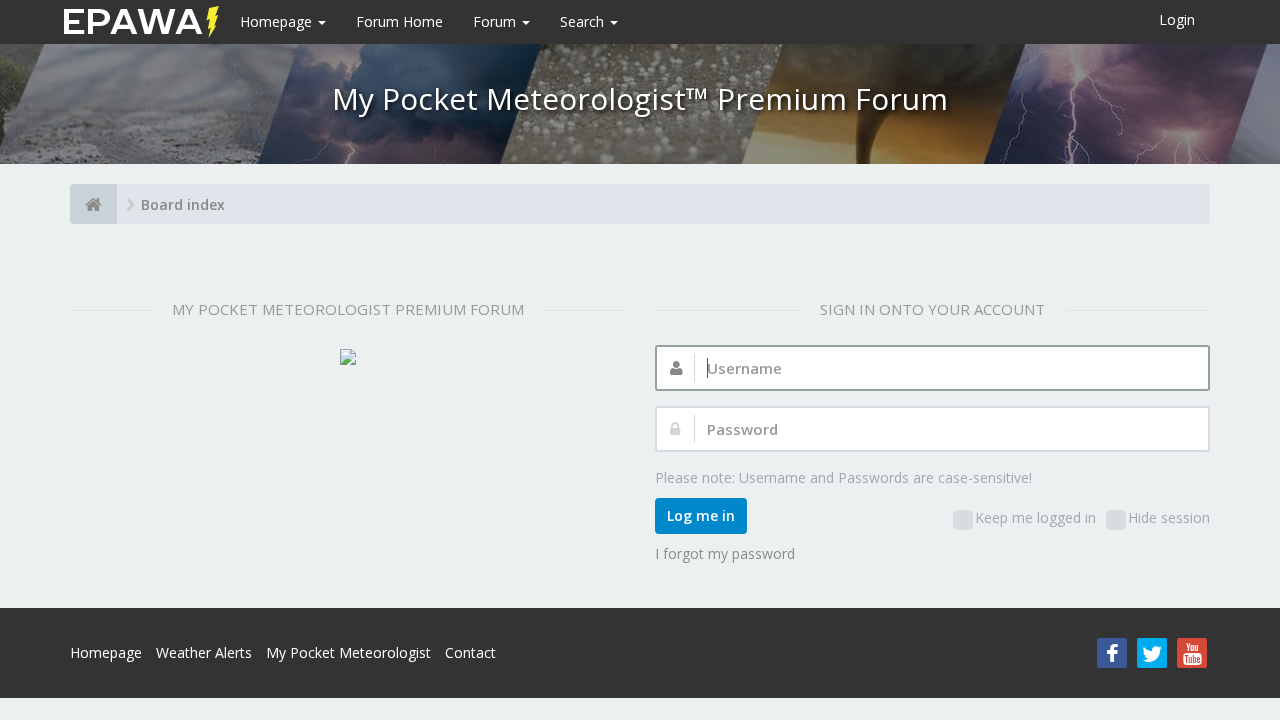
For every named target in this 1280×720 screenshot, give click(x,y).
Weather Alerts (204, 652)
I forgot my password (725, 553)
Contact (470, 652)
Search (584, 21)
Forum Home (399, 21)
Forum (496, 21)
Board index (183, 204)
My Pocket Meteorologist (348, 652)
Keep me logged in (1035, 517)
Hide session (1169, 517)
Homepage (278, 21)
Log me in (701, 515)
